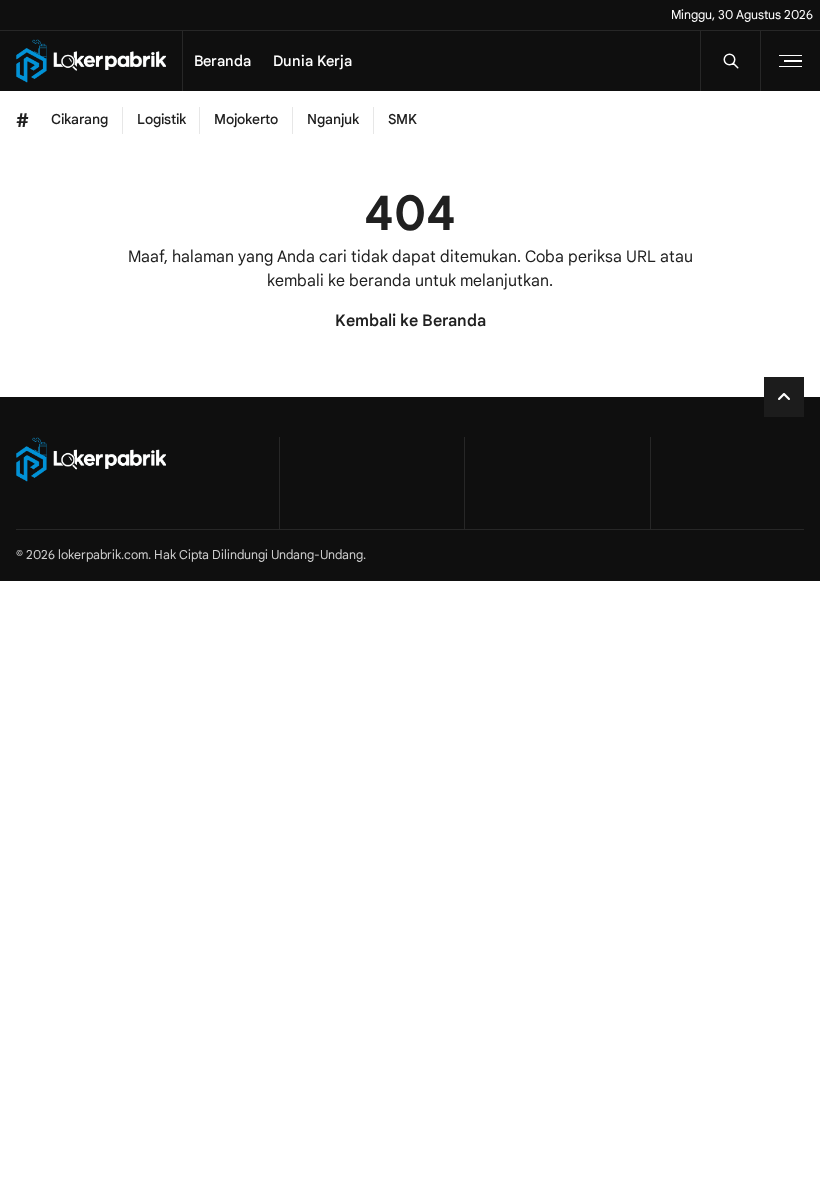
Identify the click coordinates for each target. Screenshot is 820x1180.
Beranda (222, 61)
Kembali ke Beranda (410, 321)
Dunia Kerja (312, 61)
